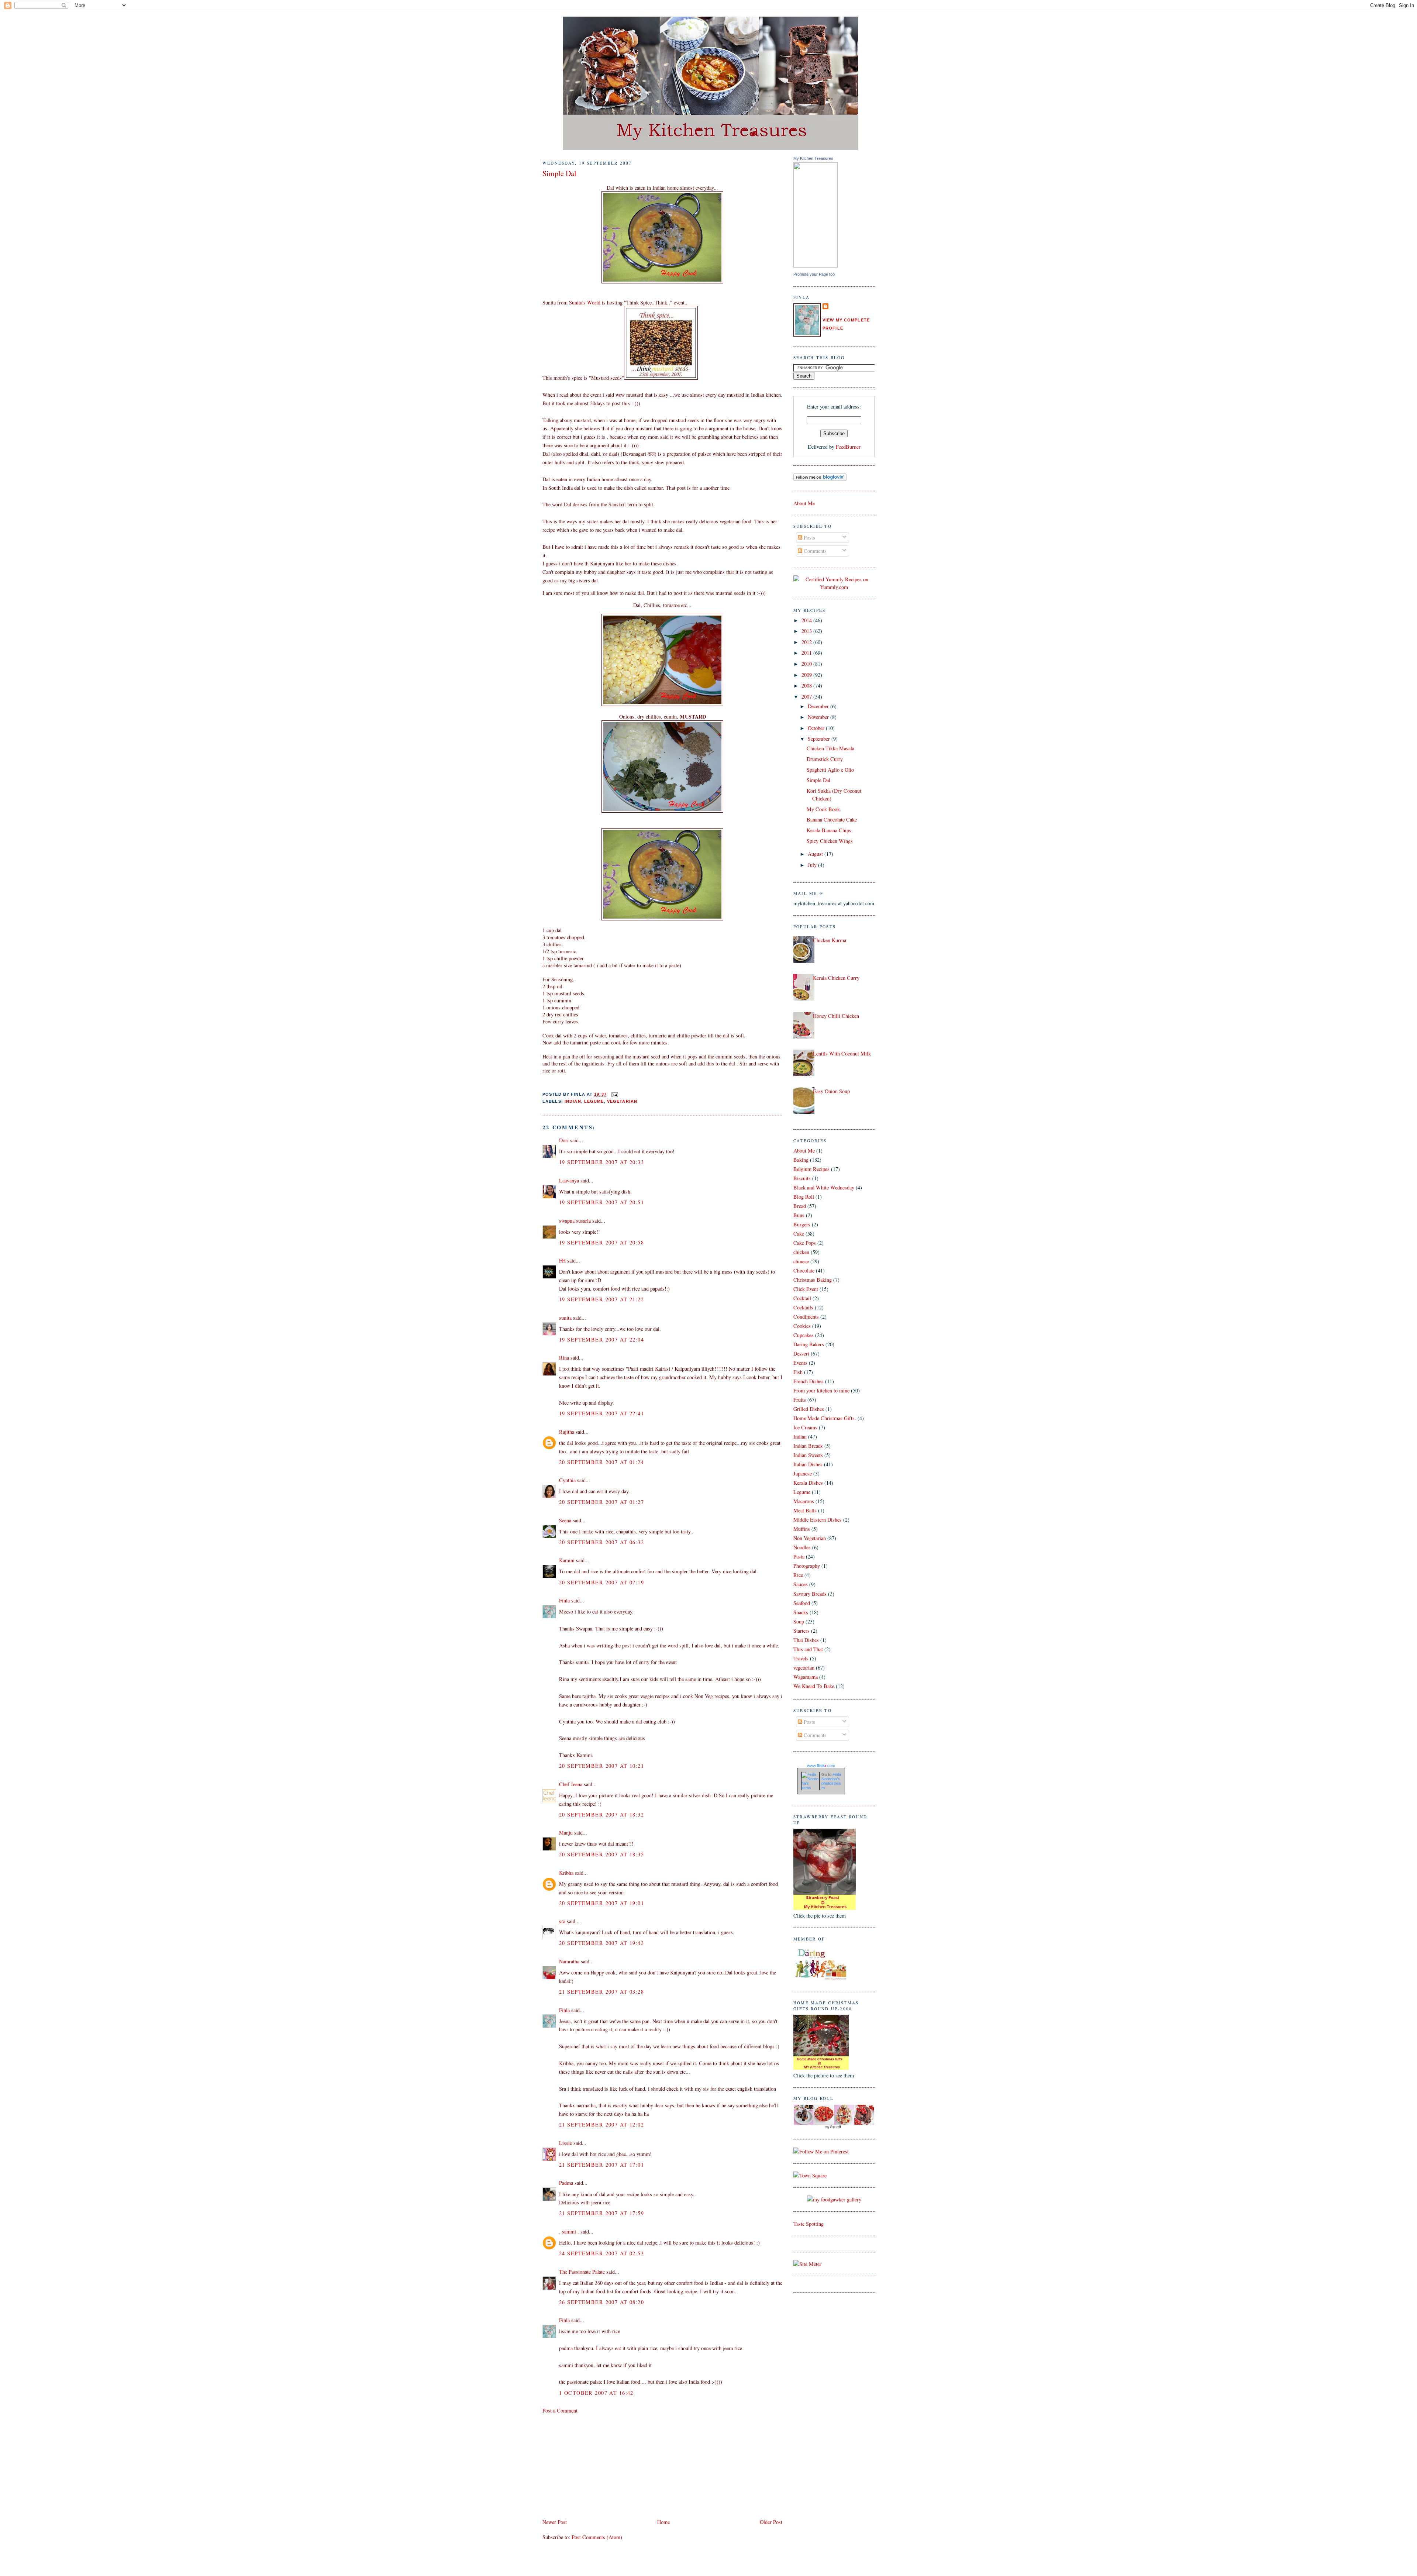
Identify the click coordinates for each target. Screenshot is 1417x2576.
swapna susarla (575, 1221)
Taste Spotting (809, 2224)
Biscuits (802, 1178)
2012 (807, 642)
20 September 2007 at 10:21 (601, 1766)
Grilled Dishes (809, 1409)
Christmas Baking (813, 1280)
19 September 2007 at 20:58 (601, 1242)
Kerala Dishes (808, 1483)
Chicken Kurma (830, 940)
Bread (800, 1206)
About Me (804, 503)
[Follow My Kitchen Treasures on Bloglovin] (820, 479)
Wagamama (806, 1677)
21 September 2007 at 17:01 (601, 2165)
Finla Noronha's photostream (831, 1781)
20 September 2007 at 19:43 (601, 1943)
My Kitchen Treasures (813, 158)
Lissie (566, 2143)
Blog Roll (804, 1197)
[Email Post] (614, 1095)
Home (663, 2522)
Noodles (802, 1547)
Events (800, 1363)
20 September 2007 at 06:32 (601, 1542)
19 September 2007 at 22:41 (601, 1413)
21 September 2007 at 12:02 (601, 2124)
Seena (565, 1520)
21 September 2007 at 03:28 (601, 1992)
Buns (799, 1215)
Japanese (803, 1473)
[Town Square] (810, 2175)
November (819, 717)
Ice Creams (805, 1427)
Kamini (567, 1560)
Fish (798, 1372)
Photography (807, 1566)
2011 (807, 653)
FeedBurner (848, 447)
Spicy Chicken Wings (830, 841)
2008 (807, 686)
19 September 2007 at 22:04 (601, 1339)
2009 (807, 675)
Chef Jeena (571, 1784)
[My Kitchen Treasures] (816, 266)
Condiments (806, 1317)
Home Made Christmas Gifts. (825, 1418)
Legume (594, 1101)
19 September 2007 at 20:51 (601, 1202)
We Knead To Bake (814, 1686)
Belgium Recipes (811, 1169)
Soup (799, 1621)
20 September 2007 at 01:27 (601, 1502)
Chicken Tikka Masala (830, 748)
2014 (807, 620)
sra (562, 1921)
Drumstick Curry (825, 759)
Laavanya (569, 1180)
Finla (564, 1600)
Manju (566, 1833)
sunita (565, 1318)
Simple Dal (559, 173)
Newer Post (555, 2522)
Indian (573, 1101)
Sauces (801, 1584)
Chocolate (804, 1270)
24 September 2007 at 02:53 (601, 2253)
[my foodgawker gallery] (834, 2199)
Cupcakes (804, 1335)
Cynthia (567, 1480)
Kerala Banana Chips (829, 830)
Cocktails (803, 1307)
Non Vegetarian (810, 1538)
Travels (801, 1658)
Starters (801, 1631)
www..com (821, 1766)
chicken (801, 1252)
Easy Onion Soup (831, 1091)
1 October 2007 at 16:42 (596, 2393)
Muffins (802, 1529)
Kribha (566, 1873)
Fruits (800, 1400)
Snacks (801, 1612)
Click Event (806, 1289)
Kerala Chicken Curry (836, 978)
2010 (807, 664)
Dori (564, 1140)
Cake (799, 1234)
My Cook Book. (824, 809)
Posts (809, 538)
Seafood (802, 1603)
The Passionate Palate (582, 2272)
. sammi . (569, 2231)
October (817, 728)
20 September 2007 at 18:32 (601, 1814)
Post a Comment (560, 2410)
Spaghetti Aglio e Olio (830, 770)
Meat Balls (805, 1510)
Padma (566, 2183)
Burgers (802, 1224)
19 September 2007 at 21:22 (601, 1299)
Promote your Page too (814, 274)
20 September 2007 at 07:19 (601, 1582)
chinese (801, 1261)
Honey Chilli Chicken (836, 1016)
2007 (807, 697)
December (819, 706)
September (820, 739)
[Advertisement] (598, 2465)
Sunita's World (585, 302)
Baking (801, 1160)
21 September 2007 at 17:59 (601, 2213)
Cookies (802, 1326)
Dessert (801, 1354)
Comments (814, 551)
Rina (564, 1358)
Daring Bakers (809, 1344)
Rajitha (567, 1432)
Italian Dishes (808, 1464)
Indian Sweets (808, 1455)
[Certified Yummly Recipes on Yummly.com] (834, 587)
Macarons (804, 1501)
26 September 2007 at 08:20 (601, 2302)
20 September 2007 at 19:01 (601, 1903)
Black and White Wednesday (824, 1187)
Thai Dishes (806, 1640)
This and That (808, 1649)
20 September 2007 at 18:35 (601, 1854)
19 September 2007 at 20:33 (601, 1162)
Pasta (799, 1556)
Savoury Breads (810, 1594)
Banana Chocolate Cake (832, 819)
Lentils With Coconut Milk (842, 1053)
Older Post (771, 2522)
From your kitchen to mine (821, 1390)
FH (562, 1261)
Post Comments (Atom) (597, 2537)
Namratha (569, 1961)
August (816, 854)
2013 (807, 631)
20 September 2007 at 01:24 (601, 1462)
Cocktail (802, 1298)
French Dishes (809, 1381)
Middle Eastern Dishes (818, 1520)
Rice (798, 1575)
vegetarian (622, 1101)
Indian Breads (808, 1446)
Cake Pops (805, 1243)
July (813, 865)
